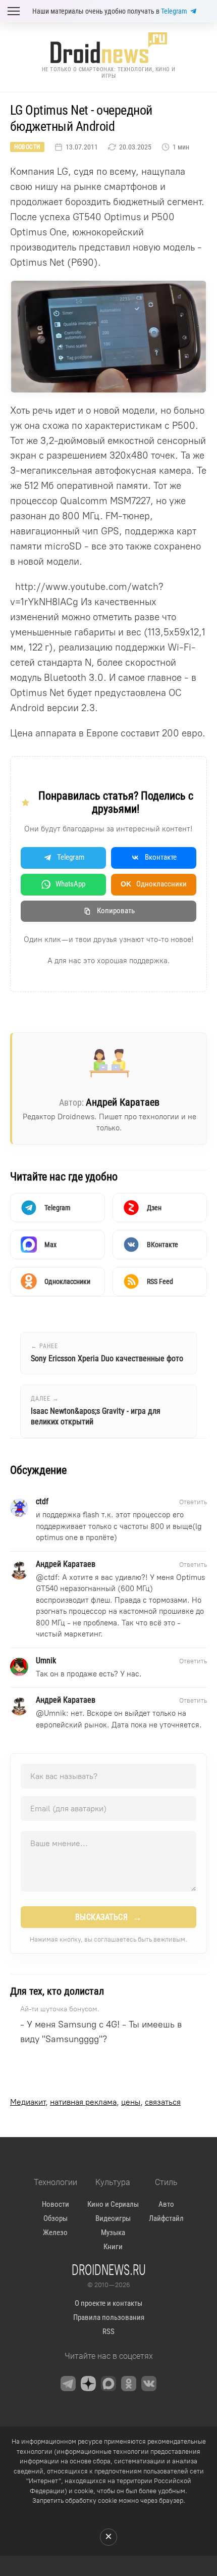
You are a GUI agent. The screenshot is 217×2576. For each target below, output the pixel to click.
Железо (55, 2233)
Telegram (174, 11)
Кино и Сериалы (113, 2204)
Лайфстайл (166, 2218)
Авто (166, 2204)
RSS (108, 2332)
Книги (113, 2247)
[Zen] (88, 2384)
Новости (27, 147)
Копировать (116, 911)
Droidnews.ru (109, 2269)
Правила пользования (109, 2317)
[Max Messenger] (108, 2384)
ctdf (51, 1577)
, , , (95, 2102)
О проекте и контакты (108, 2303)
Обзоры (56, 2218)
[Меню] (14, 11)
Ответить (193, 1502)
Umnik (55, 1713)
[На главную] (108, 48)
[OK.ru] (129, 2384)
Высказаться (109, 1917)
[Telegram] (68, 2384)
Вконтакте (161, 857)
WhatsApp (70, 884)
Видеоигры (113, 2218)
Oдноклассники (154, 884)
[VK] (149, 2384)
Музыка (113, 2233)
